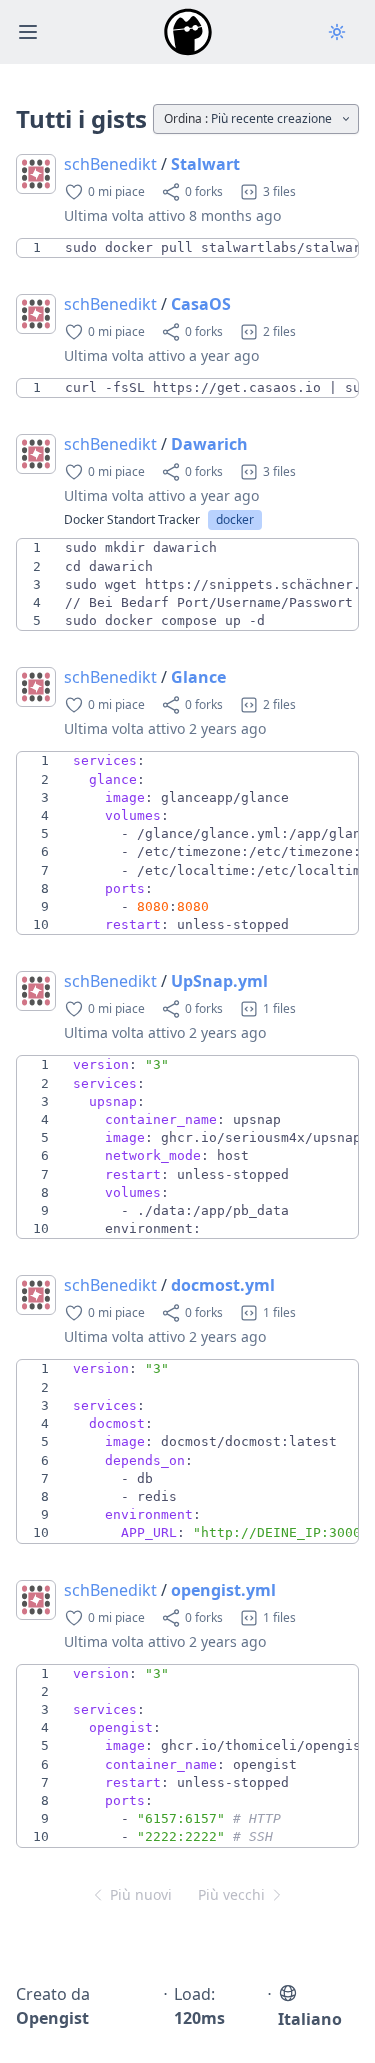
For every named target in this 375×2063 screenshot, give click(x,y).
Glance (198, 677)
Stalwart (205, 164)
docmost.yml (223, 1285)
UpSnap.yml (219, 981)
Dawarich (209, 444)
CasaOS (201, 304)
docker (235, 519)
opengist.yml (223, 1590)
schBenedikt (110, 164)
